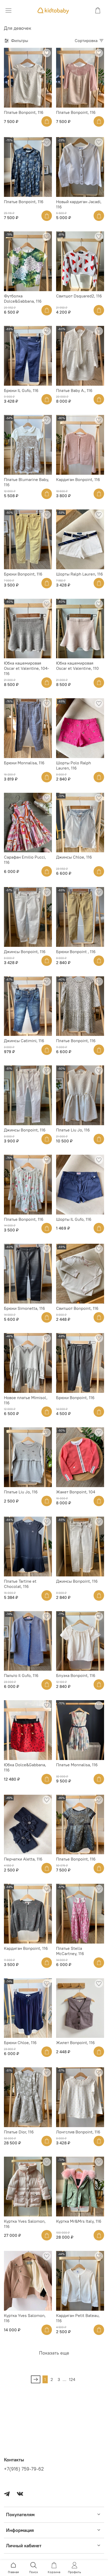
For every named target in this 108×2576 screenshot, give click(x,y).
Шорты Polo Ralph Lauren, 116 (74, 765)
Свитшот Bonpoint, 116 (77, 1308)
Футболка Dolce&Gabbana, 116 (23, 298)
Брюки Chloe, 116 (20, 2043)
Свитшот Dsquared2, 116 (79, 296)
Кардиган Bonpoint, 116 (78, 479)
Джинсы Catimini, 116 (24, 1041)
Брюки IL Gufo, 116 (21, 390)
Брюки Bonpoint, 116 (23, 574)
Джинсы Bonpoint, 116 (25, 952)
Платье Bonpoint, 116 (24, 112)
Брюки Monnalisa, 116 (24, 763)
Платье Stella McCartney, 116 (70, 1951)
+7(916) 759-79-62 (24, 2469)
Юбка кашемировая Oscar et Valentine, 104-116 (26, 668)
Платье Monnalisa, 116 (77, 1765)
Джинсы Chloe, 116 (74, 857)
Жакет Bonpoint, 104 (76, 1492)
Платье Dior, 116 (19, 2132)
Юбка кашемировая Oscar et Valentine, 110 (77, 666)
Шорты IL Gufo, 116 (74, 1219)
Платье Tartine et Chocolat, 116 (20, 1584)
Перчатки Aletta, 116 (23, 1859)
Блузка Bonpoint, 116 (76, 1675)
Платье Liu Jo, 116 (73, 1130)
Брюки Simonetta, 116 (25, 1308)
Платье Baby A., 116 (74, 390)
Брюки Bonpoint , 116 (76, 952)
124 (72, 2379)
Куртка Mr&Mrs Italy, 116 (79, 2221)
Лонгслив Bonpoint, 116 (78, 2132)
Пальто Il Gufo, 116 (21, 1675)
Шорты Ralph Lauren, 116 (80, 574)
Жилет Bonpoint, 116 (75, 2043)
